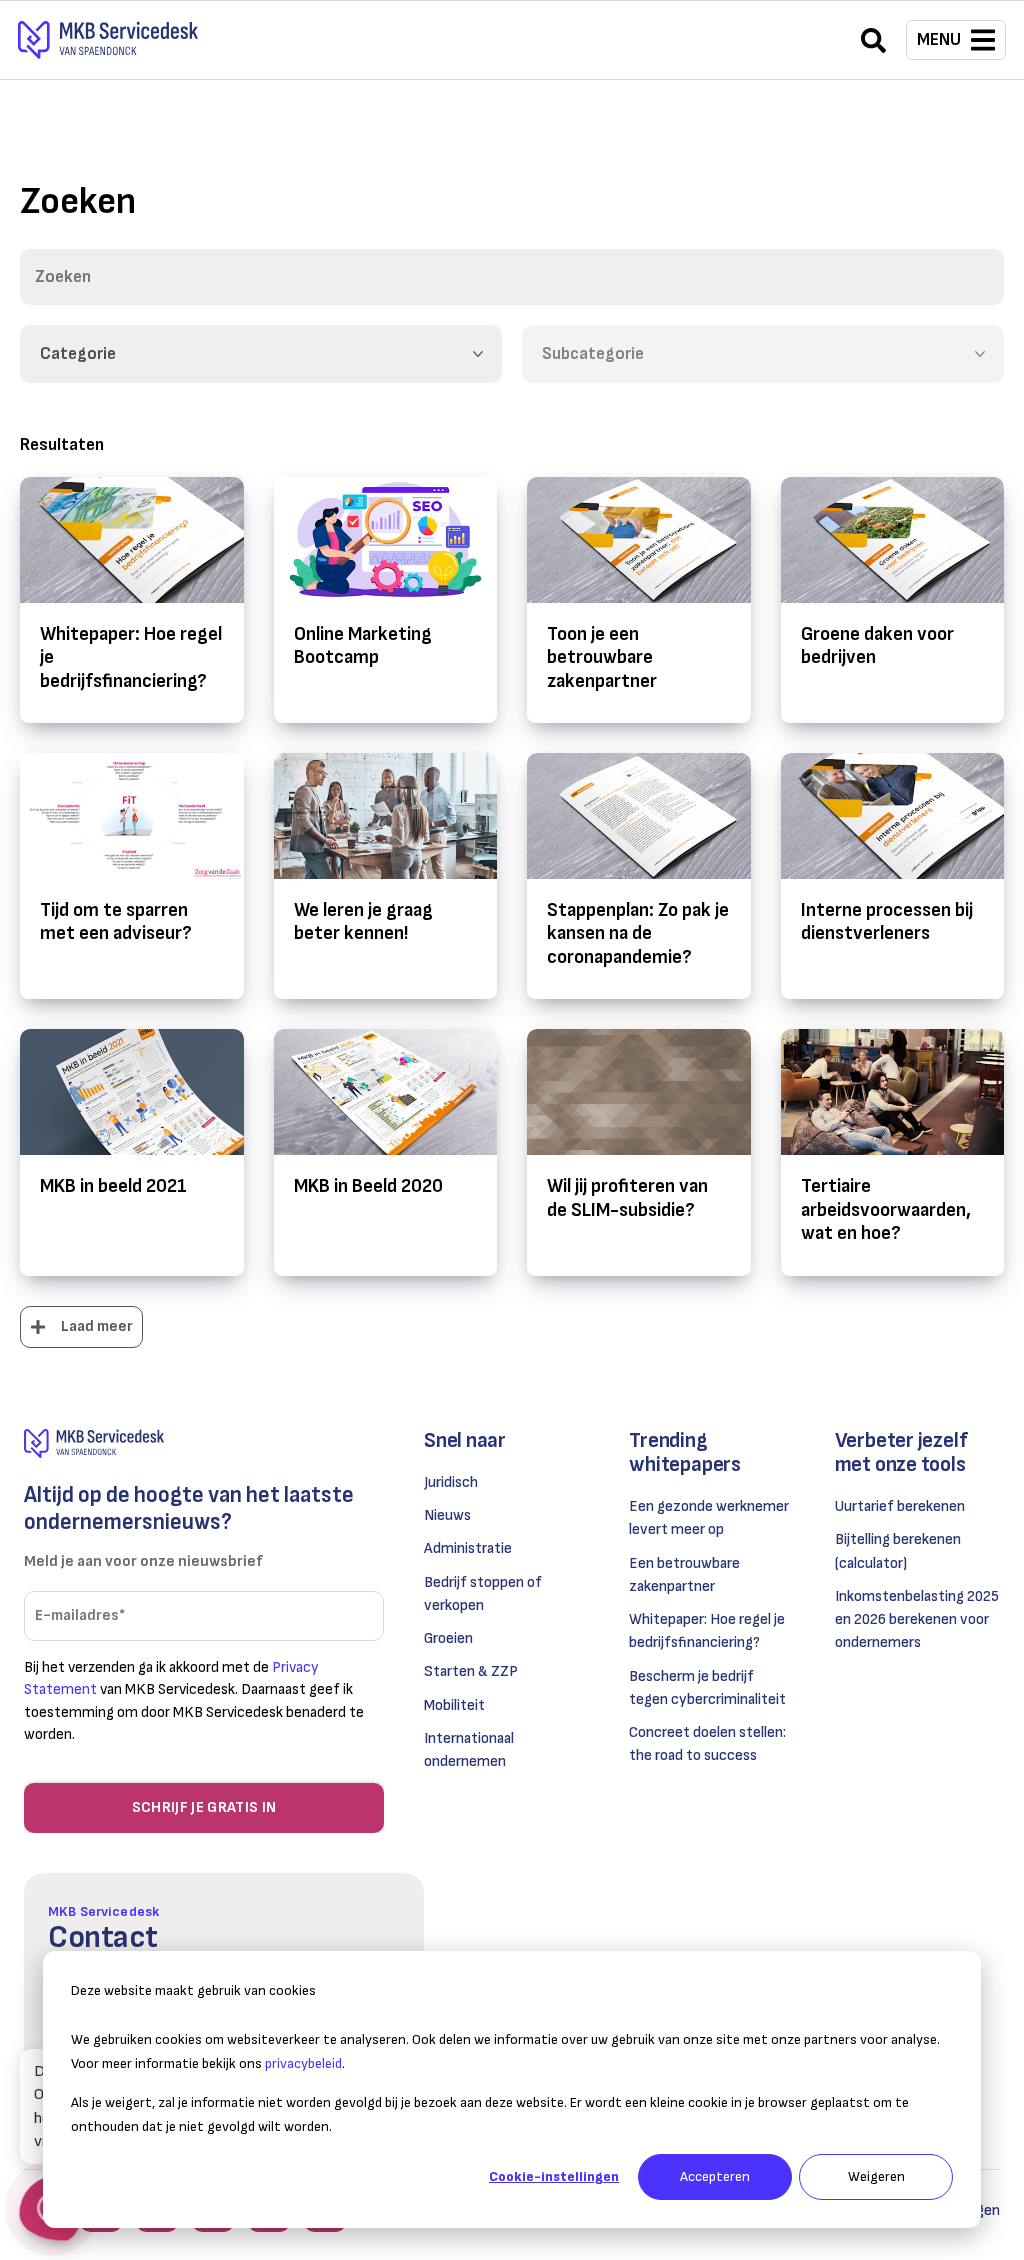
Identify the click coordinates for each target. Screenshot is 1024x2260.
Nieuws (447, 1515)
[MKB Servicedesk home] (204, 1443)
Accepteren (715, 2176)
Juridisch (451, 1482)
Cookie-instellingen (554, 2176)
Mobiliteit (454, 1705)
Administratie (468, 1548)
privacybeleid (303, 2063)
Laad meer (97, 1326)
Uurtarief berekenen (900, 1506)
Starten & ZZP (471, 1671)
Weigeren (876, 2176)
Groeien (448, 1638)
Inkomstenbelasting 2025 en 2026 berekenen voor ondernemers (917, 1620)
